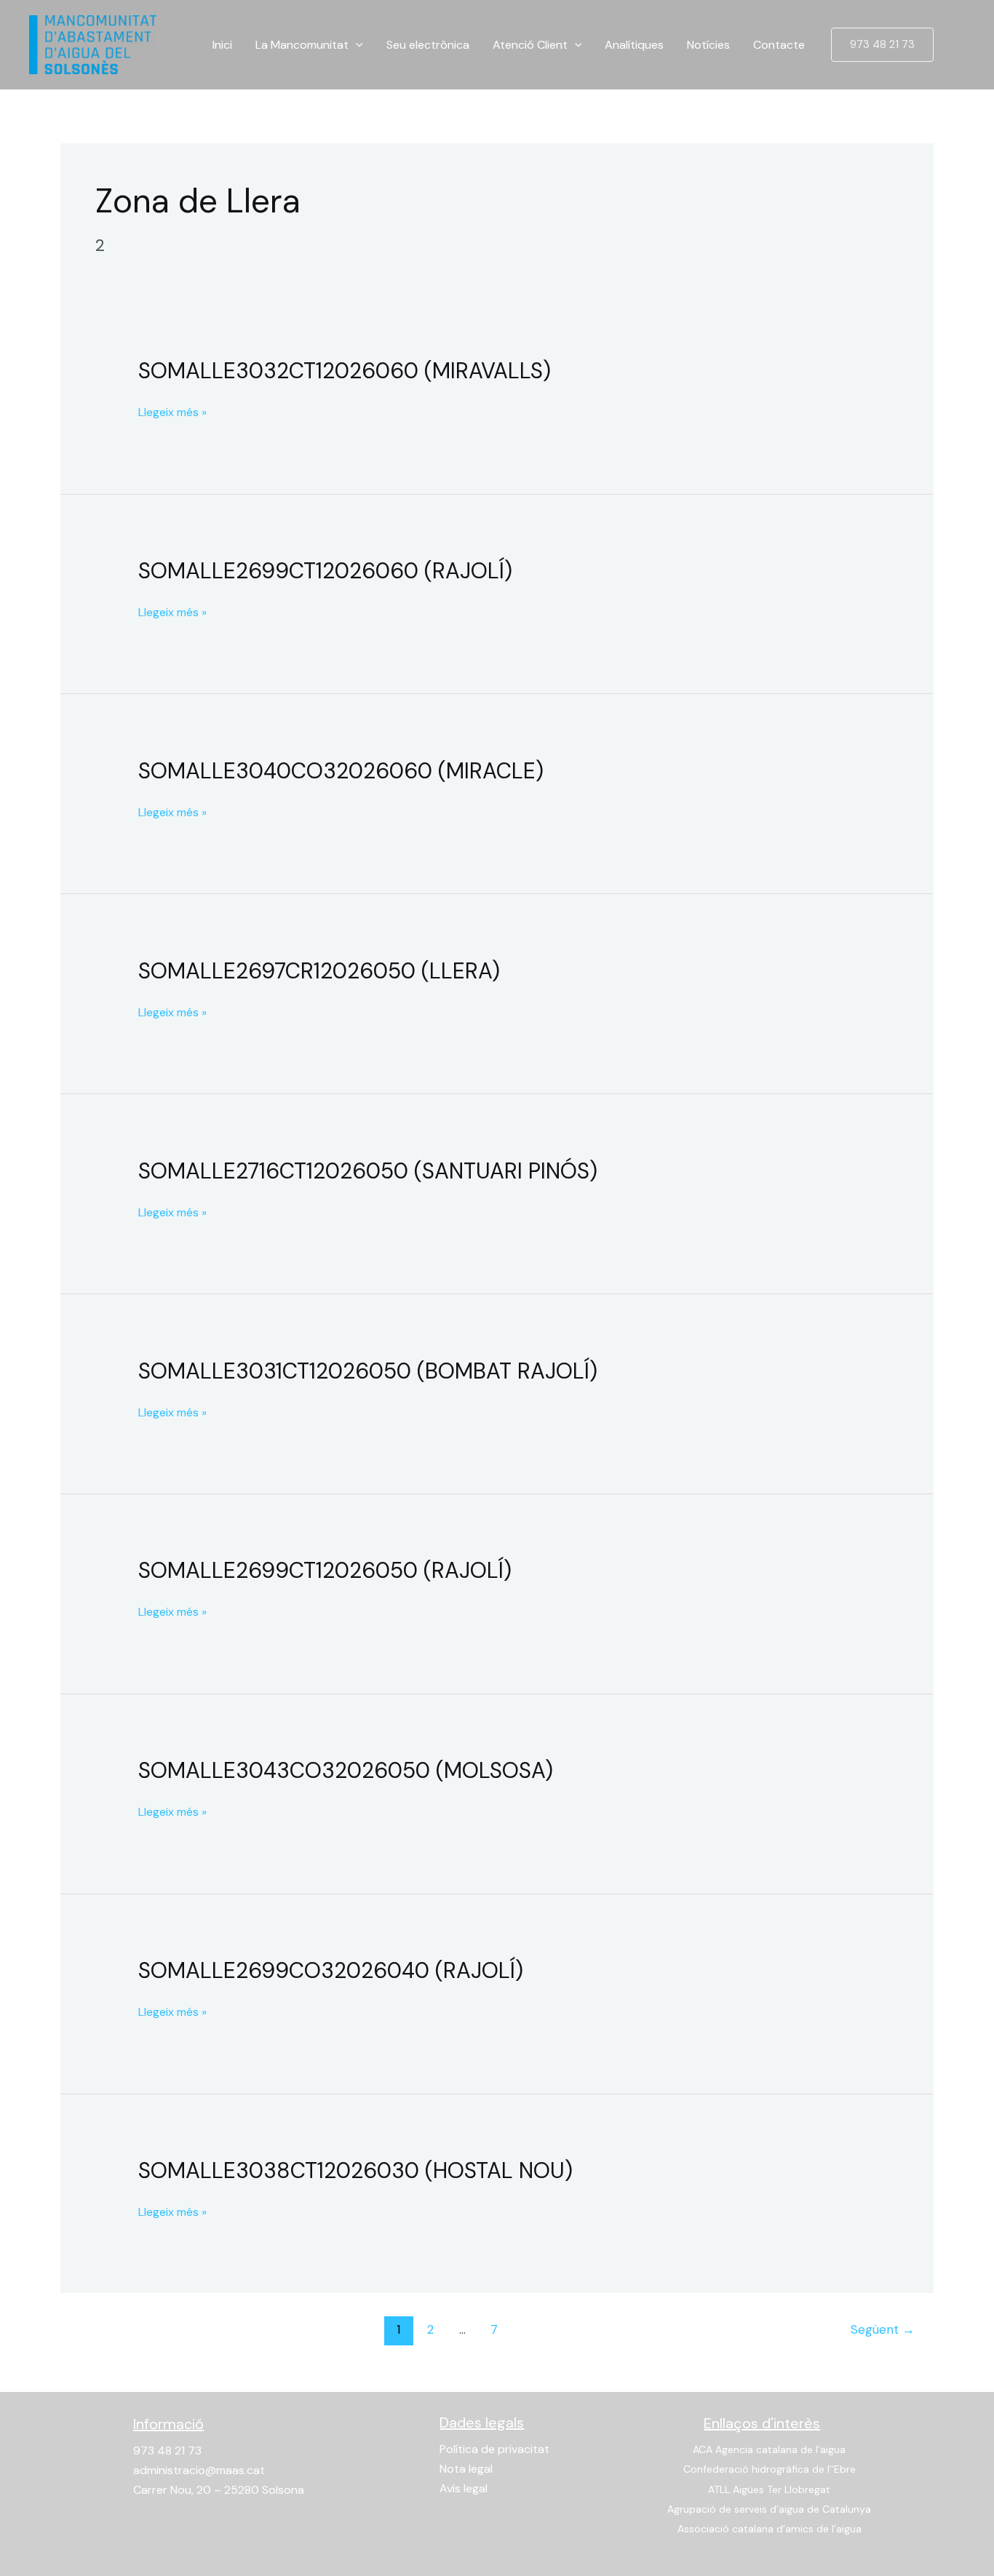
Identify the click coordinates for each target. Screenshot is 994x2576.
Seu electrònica (428, 45)
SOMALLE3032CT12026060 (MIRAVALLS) (345, 371)
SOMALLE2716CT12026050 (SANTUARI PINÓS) (368, 1171)
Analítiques (634, 45)
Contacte (779, 45)
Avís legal (464, 2488)
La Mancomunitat (302, 45)
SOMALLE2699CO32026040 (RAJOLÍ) (331, 1970)
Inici (222, 45)
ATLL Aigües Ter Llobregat (769, 2489)
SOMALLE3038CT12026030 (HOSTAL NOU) (355, 2170)
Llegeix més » (172, 411)
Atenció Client (530, 45)
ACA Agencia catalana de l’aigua (769, 2449)
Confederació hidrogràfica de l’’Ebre (770, 2469)
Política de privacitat (494, 2449)
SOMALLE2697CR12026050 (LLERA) (319, 971)
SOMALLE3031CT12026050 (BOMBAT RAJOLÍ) (368, 1371)
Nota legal (466, 2469)
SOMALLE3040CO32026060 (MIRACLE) (341, 771)
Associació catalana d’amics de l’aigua (770, 2529)
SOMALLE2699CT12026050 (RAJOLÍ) (325, 1570)
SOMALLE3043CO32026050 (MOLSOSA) (346, 1770)
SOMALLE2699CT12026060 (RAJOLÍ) (325, 571)
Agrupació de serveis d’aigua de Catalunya (769, 2509)
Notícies (708, 45)
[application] (356, 45)
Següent (883, 2329)
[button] (882, 45)
